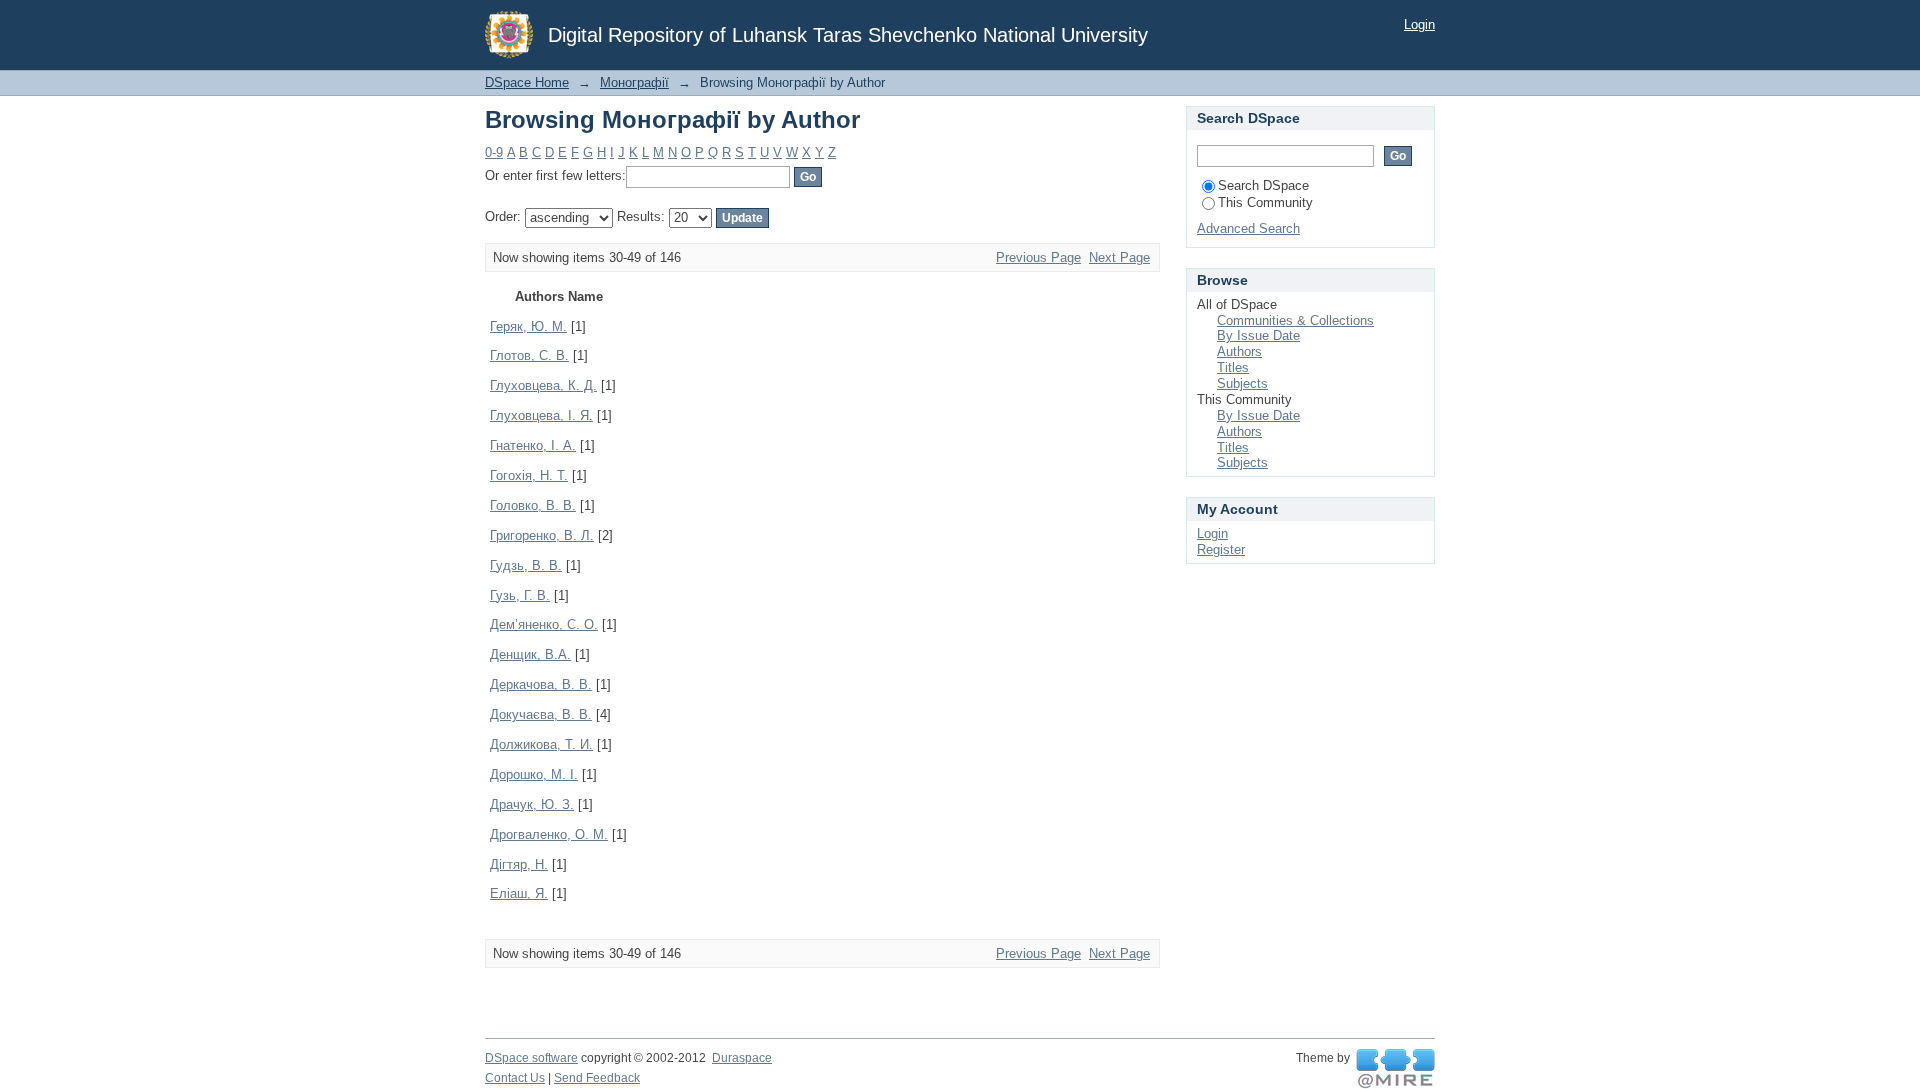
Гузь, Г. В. (520, 595)
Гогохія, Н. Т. (529, 475)
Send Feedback (597, 1078)
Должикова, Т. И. (541, 744)
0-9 (494, 152)
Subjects (1242, 383)
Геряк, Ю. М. (528, 326)
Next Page (1119, 257)
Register (1221, 549)
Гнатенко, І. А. (533, 445)
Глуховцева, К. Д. (543, 385)
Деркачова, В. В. (541, 684)
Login (1419, 24)
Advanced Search (1248, 228)
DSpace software (531, 1058)
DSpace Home (527, 82)
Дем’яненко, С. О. (544, 624)
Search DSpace (1263, 185)
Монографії (634, 82)
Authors (1239, 351)
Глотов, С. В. (529, 355)
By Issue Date (1258, 335)
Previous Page (1038, 257)
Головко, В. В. (533, 505)
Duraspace (742, 1058)
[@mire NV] (1395, 1069)
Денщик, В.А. (530, 654)
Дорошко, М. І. (534, 774)
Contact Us (515, 1078)
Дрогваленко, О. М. (549, 834)
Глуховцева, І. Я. (541, 415)
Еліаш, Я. (519, 893)
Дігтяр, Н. (519, 864)
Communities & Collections (1295, 320)
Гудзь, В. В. (526, 565)
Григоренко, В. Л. (542, 535)
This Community (1265, 202)
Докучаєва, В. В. (541, 714)
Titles (1233, 367)
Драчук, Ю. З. (532, 804)
